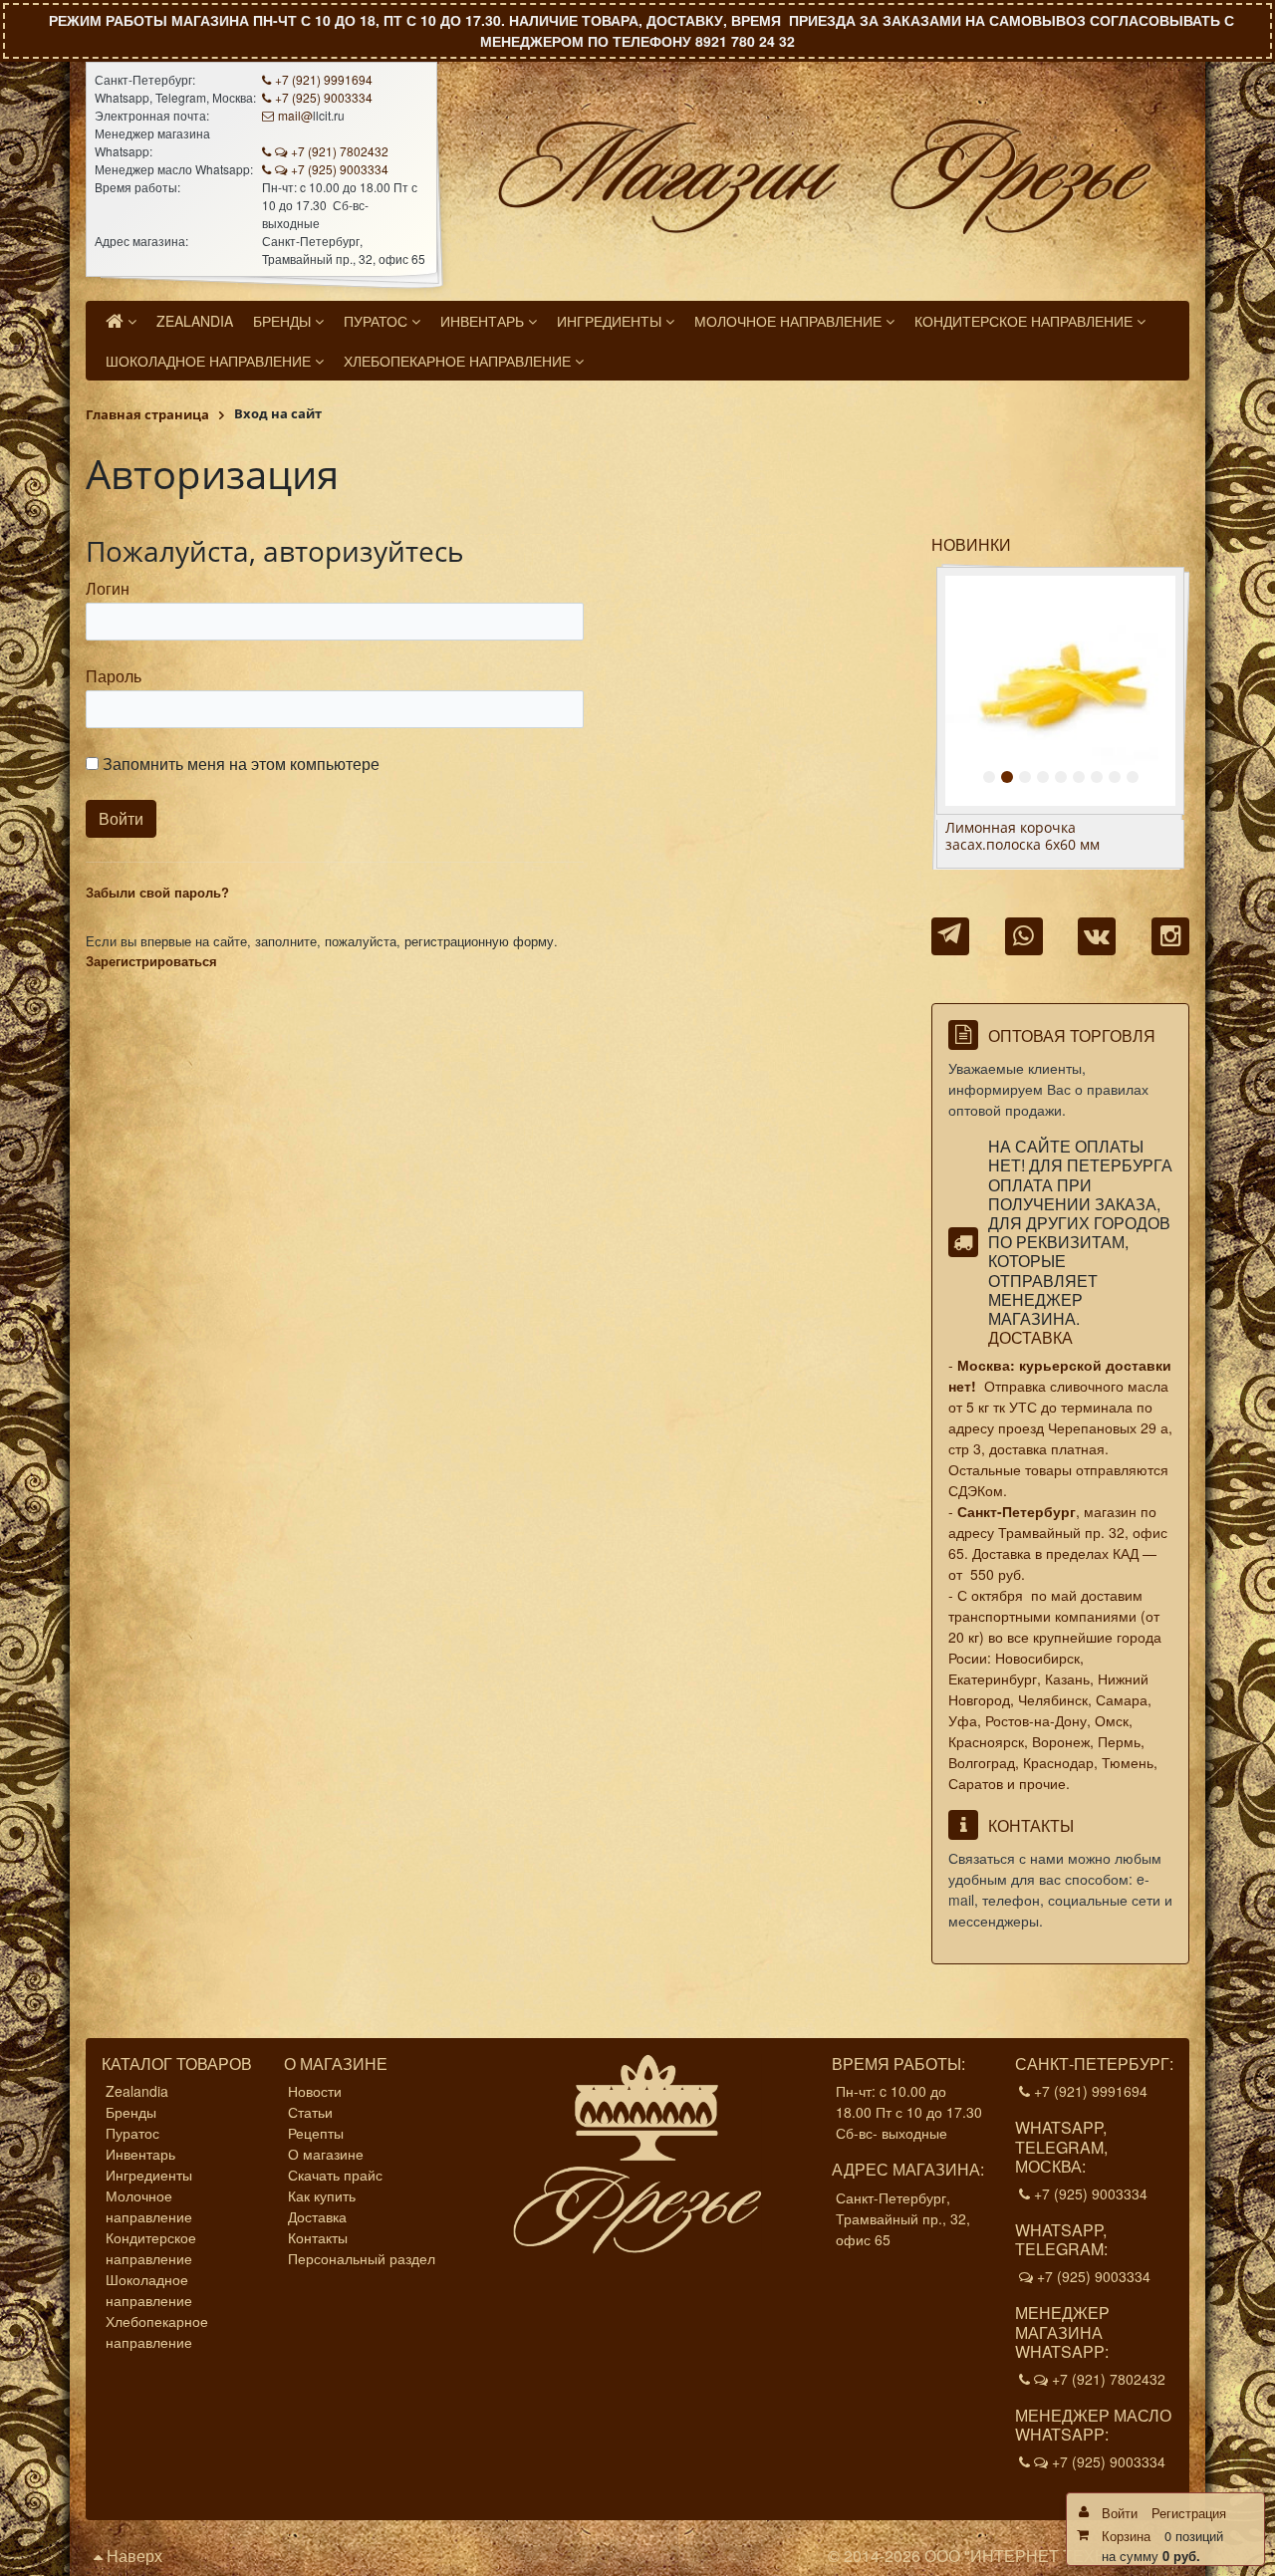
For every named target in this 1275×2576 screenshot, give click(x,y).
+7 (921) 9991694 (324, 79)
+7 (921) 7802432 (340, 151)
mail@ (295, 115)
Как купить (322, 2195)
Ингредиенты (149, 2175)
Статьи (310, 2112)
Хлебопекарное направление (157, 2331)
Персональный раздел (362, 2258)
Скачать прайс (335, 2175)
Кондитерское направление (151, 2248)
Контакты (318, 2237)
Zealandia (137, 2091)
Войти (1120, 2513)
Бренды (131, 2112)
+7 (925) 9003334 (324, 97)
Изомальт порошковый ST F (1040, 828)
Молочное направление (149, 2206)
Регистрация (1189, 2513)
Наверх (132, 2556)
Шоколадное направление (149, 2290)
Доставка (1030, 1337)
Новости (315, 2091)
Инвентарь (140, 2154)
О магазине (326, 2154)
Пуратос (132, 2133)
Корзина (1126, 2536)
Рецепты (316, 2133)
